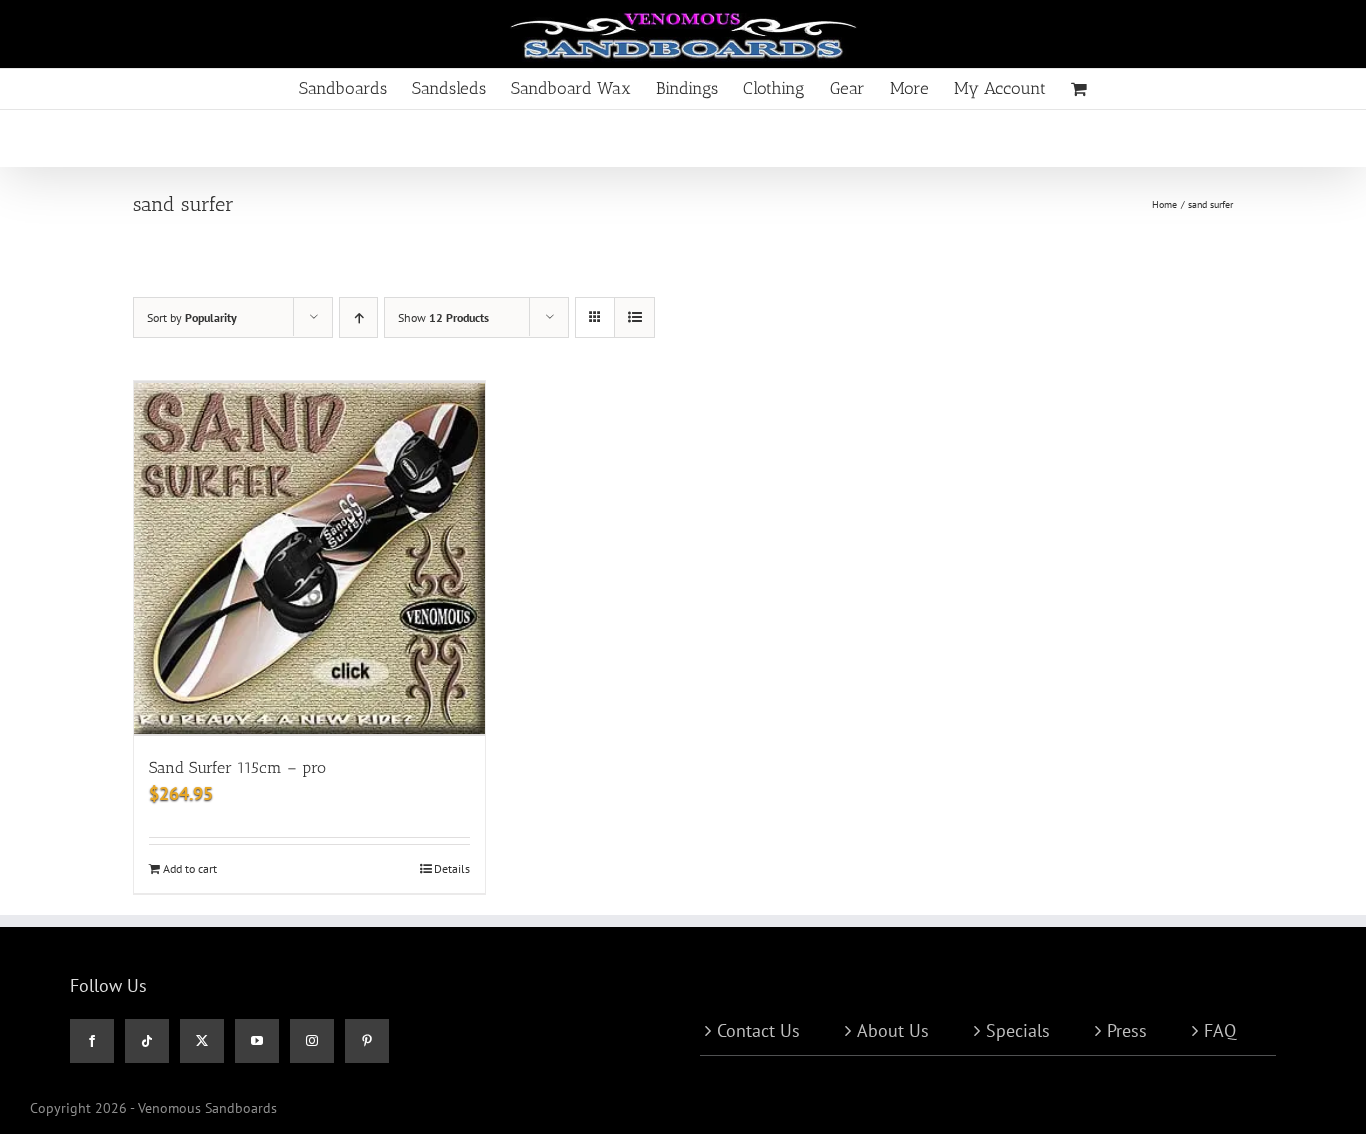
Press (1127, 1030)
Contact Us (758, 1030)
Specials (1018, 1030)
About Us (893, 1030)
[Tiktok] (147, 1041)
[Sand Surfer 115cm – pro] (309, 558)
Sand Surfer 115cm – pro (237, 767)
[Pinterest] (367, 1041)
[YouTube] (257, 1041)
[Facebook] (92, 1041)
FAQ (1220, 1030)
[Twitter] (202, 1041)
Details (452, 868)
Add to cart (190, 868)
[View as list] (634, 317)
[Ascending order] (358, 317)
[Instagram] (312, 1041)
